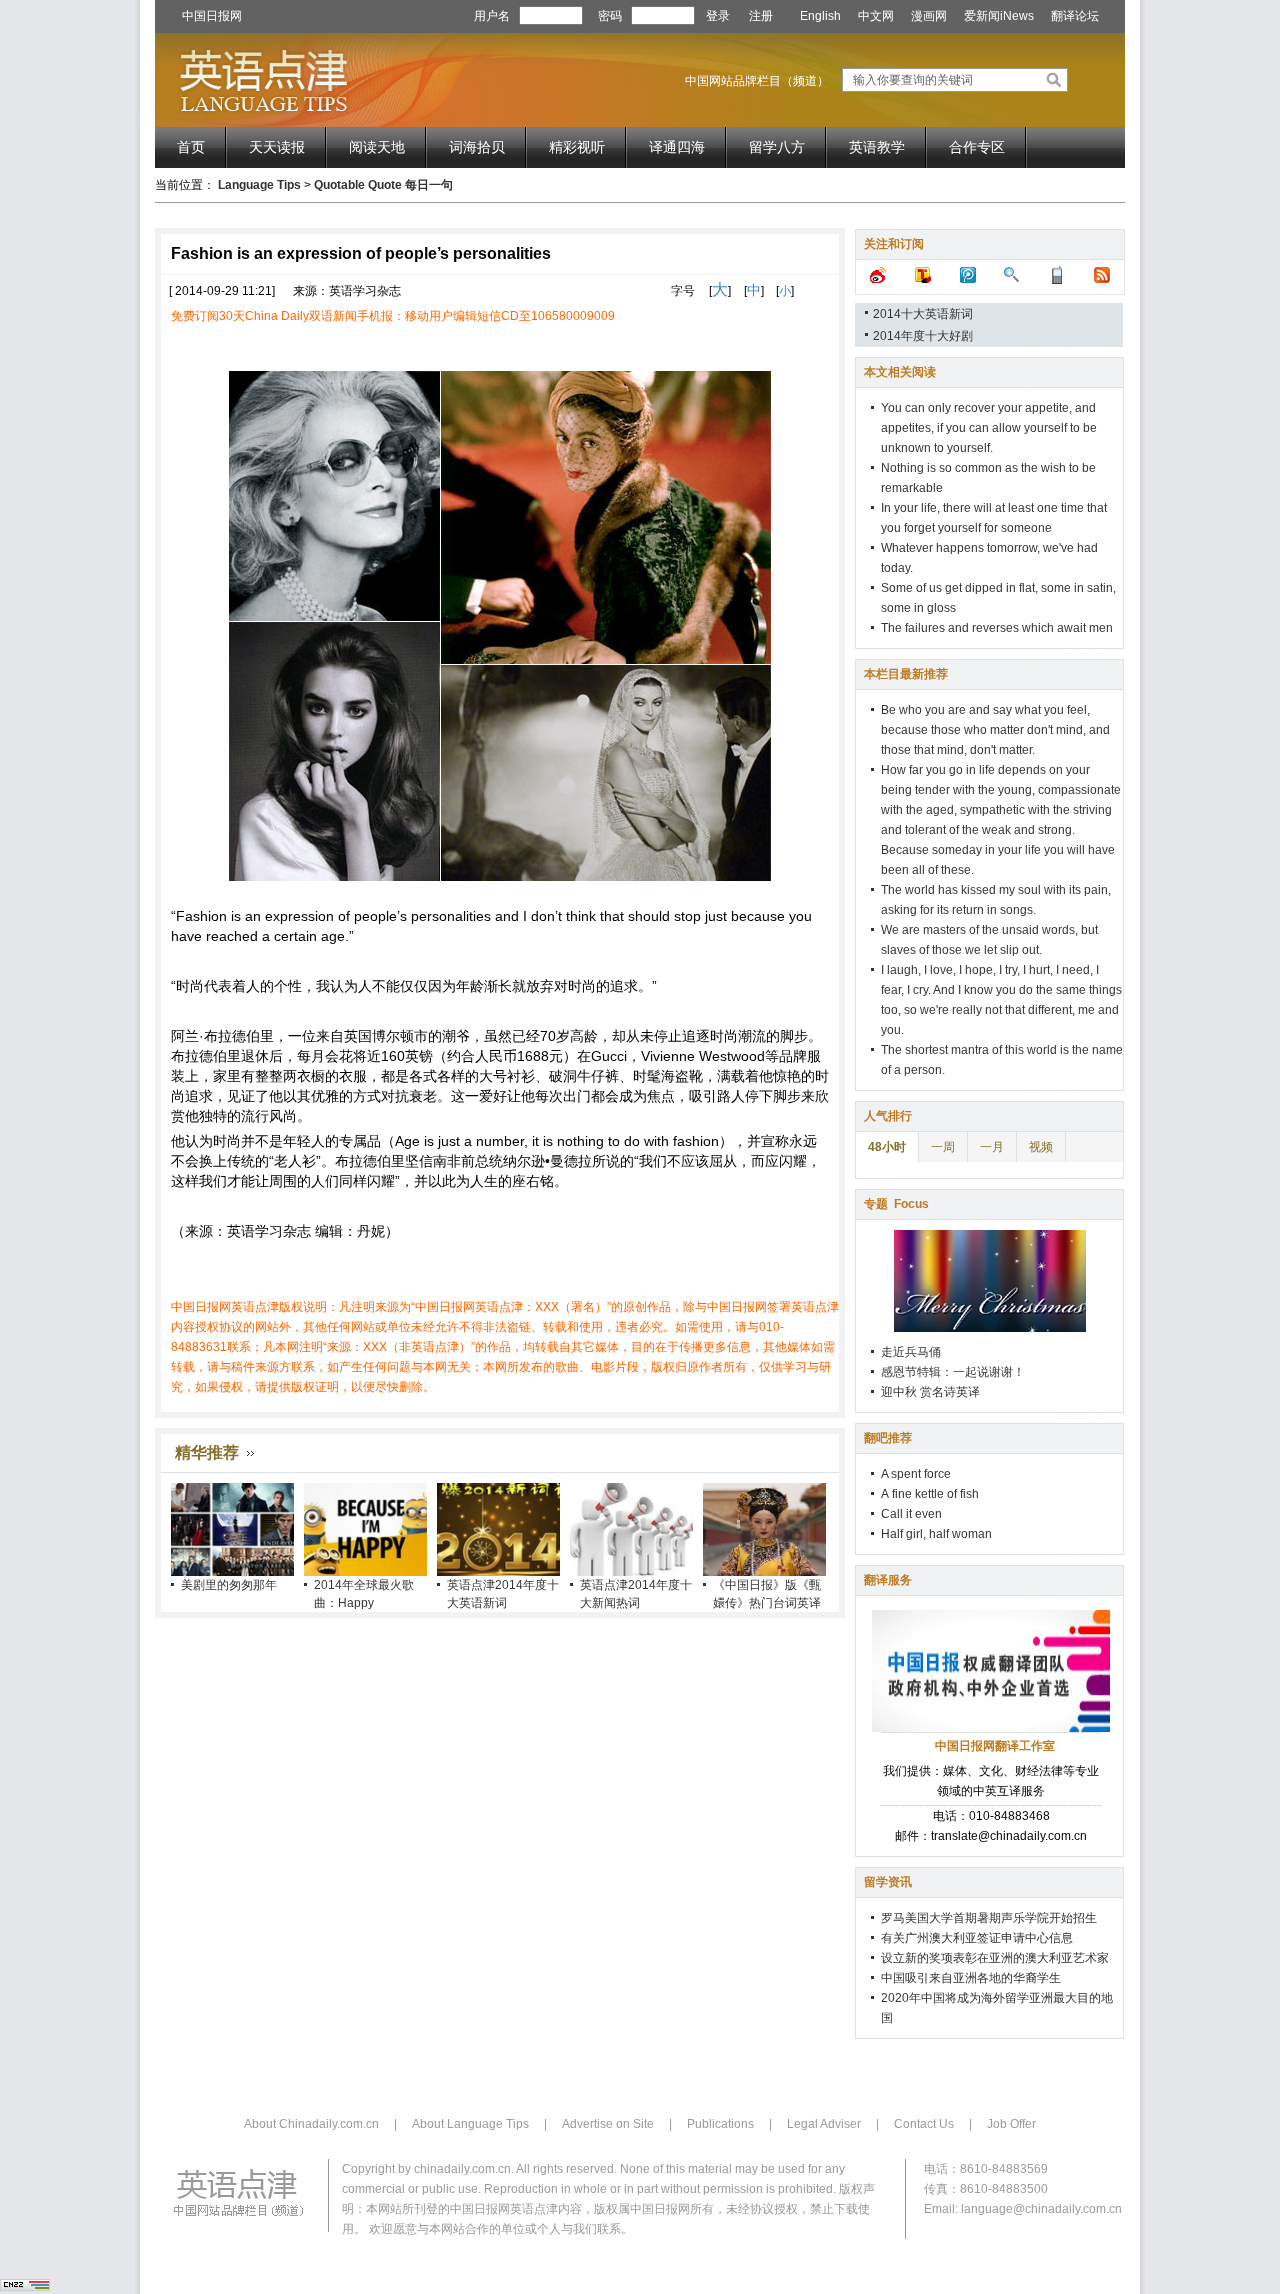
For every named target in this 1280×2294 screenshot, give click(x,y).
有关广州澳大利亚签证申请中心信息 (977, 1938)
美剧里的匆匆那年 (229, 1585)
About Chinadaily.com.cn (311, 2124)
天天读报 (277, 147)
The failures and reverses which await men (997, 628)
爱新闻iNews (999, 16)
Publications (720, 2124)
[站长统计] (25, 2287)
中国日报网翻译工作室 (995, 1746)
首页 (191, 147)
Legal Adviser (824, 2124)
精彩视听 (577, 147)
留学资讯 (888, 1882)
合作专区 (977, 147)
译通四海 (677, 147)
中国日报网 (212, 16)
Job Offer (1011, 2124)
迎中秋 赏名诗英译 (930, 1392)
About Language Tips (470, 2124)
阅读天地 (377, 147)
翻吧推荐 (888, 1438)
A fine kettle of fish (930, 1494)
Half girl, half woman (936, 1534)
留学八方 (777, 147)
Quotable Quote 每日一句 (383, 185)
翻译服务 (888, 1580)
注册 (761, 16)
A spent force (916, 1474)
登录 (718, 16)
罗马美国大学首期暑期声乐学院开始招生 (989, 1918)
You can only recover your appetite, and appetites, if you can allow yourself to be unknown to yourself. (989, 428)
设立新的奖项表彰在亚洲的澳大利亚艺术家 (995, 1958)
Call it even (911, 1514)
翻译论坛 (1075, 16)
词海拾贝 (477, 147)
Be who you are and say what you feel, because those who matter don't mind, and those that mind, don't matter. (995, 730)
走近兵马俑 (911, 1352)
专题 (896, 1204)
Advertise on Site (608, 2124)
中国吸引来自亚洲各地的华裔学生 (971, 1978)
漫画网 (929, 16)
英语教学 (877, 147)
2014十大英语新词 (923, 314)
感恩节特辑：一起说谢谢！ (953, 1372)
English (820, 16)
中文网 (876, 16)
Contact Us (924, 2124)
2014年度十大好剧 (923, 336)
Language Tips (259, 185)
